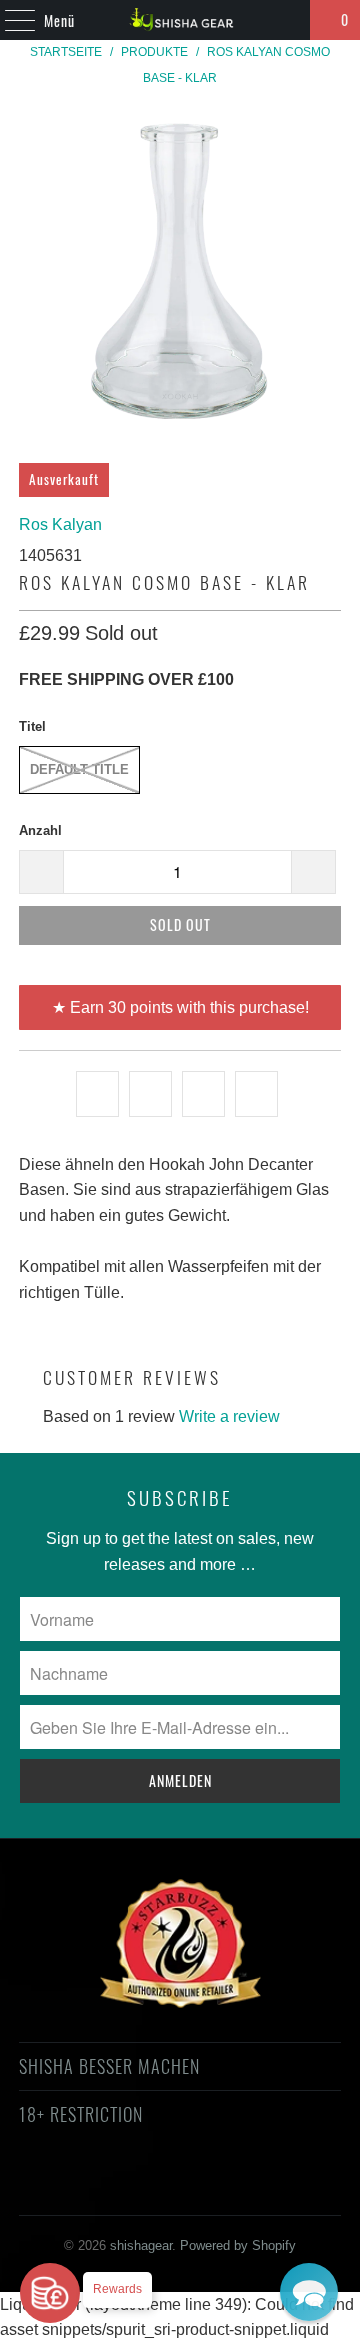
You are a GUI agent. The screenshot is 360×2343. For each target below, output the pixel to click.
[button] (309, 2292)
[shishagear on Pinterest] (161, 2186)
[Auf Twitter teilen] (97, 1094)
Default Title (79, 769)
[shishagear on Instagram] (197, 2186)
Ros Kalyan (60, 524)
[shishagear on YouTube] (126, 2186)
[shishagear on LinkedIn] (268, 2186)
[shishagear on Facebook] (90, 2186)
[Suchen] (286, 20)
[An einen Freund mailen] (256, 1094)
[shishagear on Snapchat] (233, 2186)
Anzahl (40, 830)
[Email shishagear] (304, 2186)
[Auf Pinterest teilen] (203, 1094)
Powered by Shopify (238, 2245)
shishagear (141, 2245)
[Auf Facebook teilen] (150, 1094)
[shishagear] (180, 20)
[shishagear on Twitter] (54, 2186)
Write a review (229, 1416)
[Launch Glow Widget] (50, 2293)
